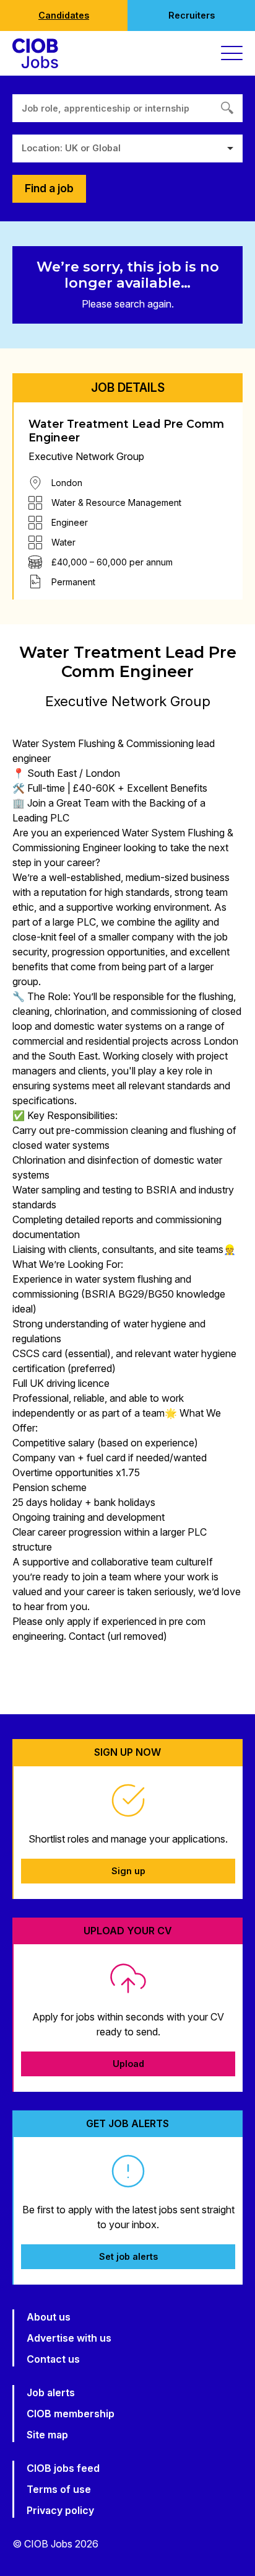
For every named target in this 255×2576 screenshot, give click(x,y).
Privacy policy (60, 2510)
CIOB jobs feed (63, 2468)
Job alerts (51, 2392)
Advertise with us (69, 2338)
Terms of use (59, 2489)
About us (49, 2317)
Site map (47, 2435)
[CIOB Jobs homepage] (35, 53)
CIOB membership (71, 2414)
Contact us (53, 2359)
